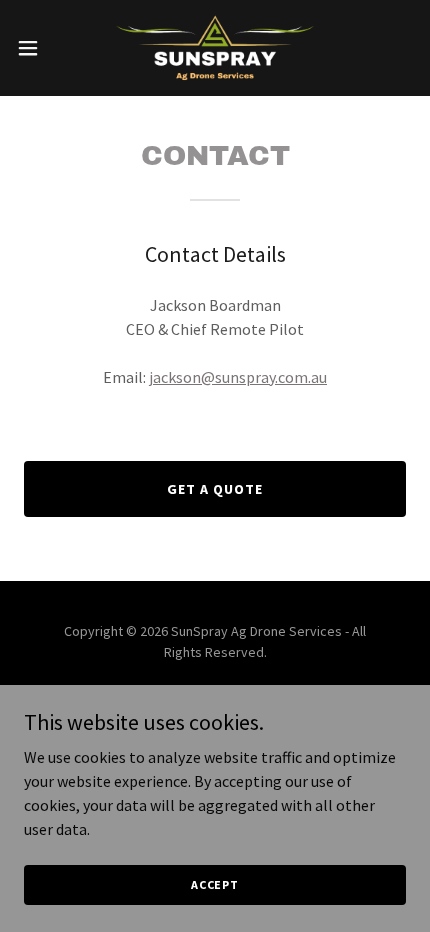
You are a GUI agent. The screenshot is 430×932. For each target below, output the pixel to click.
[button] (39, 48)
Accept (215, 884)
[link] (215, 48)
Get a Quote (215, 489)
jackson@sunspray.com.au (238, 377)
